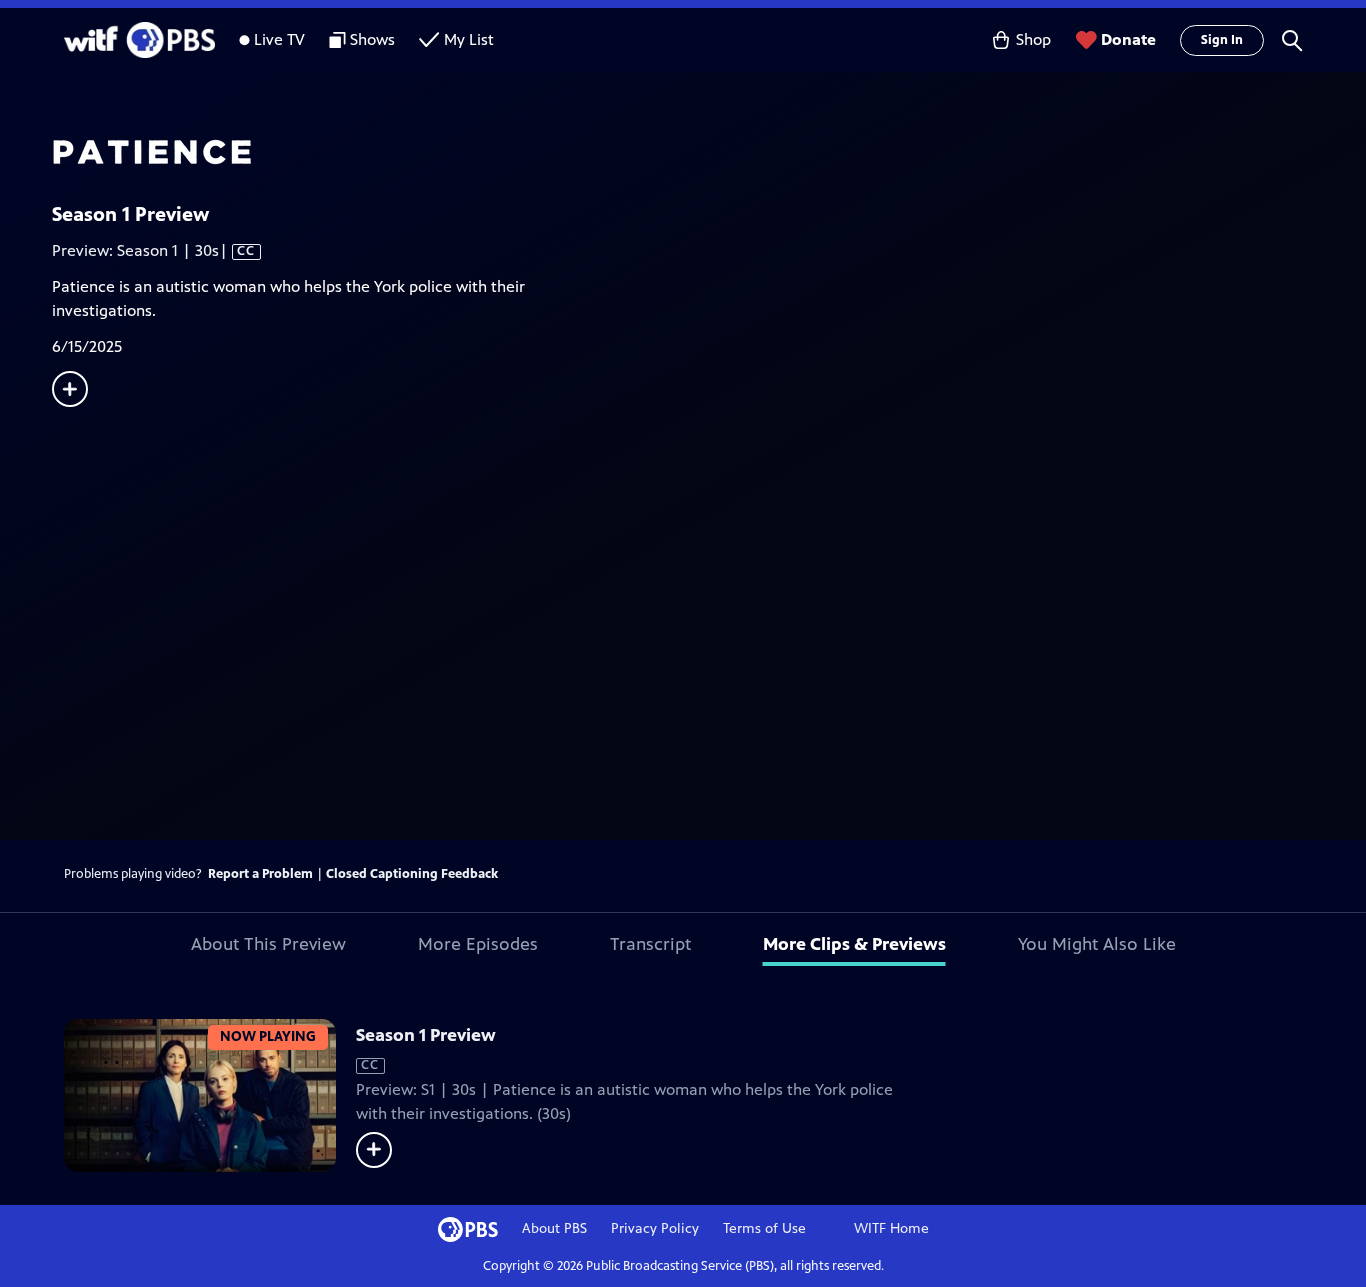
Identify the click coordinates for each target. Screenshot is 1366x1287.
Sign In (1222, 40)
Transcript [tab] (650, 944)
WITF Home (891, 1228)
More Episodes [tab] (478, 944)
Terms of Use (764, 1228)
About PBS (554, 1228)
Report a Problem (260, 874)
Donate (1128, 39)
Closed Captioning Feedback (412, 874)
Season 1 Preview (426, 1035)
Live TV (279, 39)
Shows (372, 39)
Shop (1033, 39)
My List (469, 39)
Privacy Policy (655, 1228)
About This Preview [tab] (268, 944)
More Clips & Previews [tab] (854, 944)
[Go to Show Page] (709, 153)
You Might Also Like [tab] (1097, 944)
